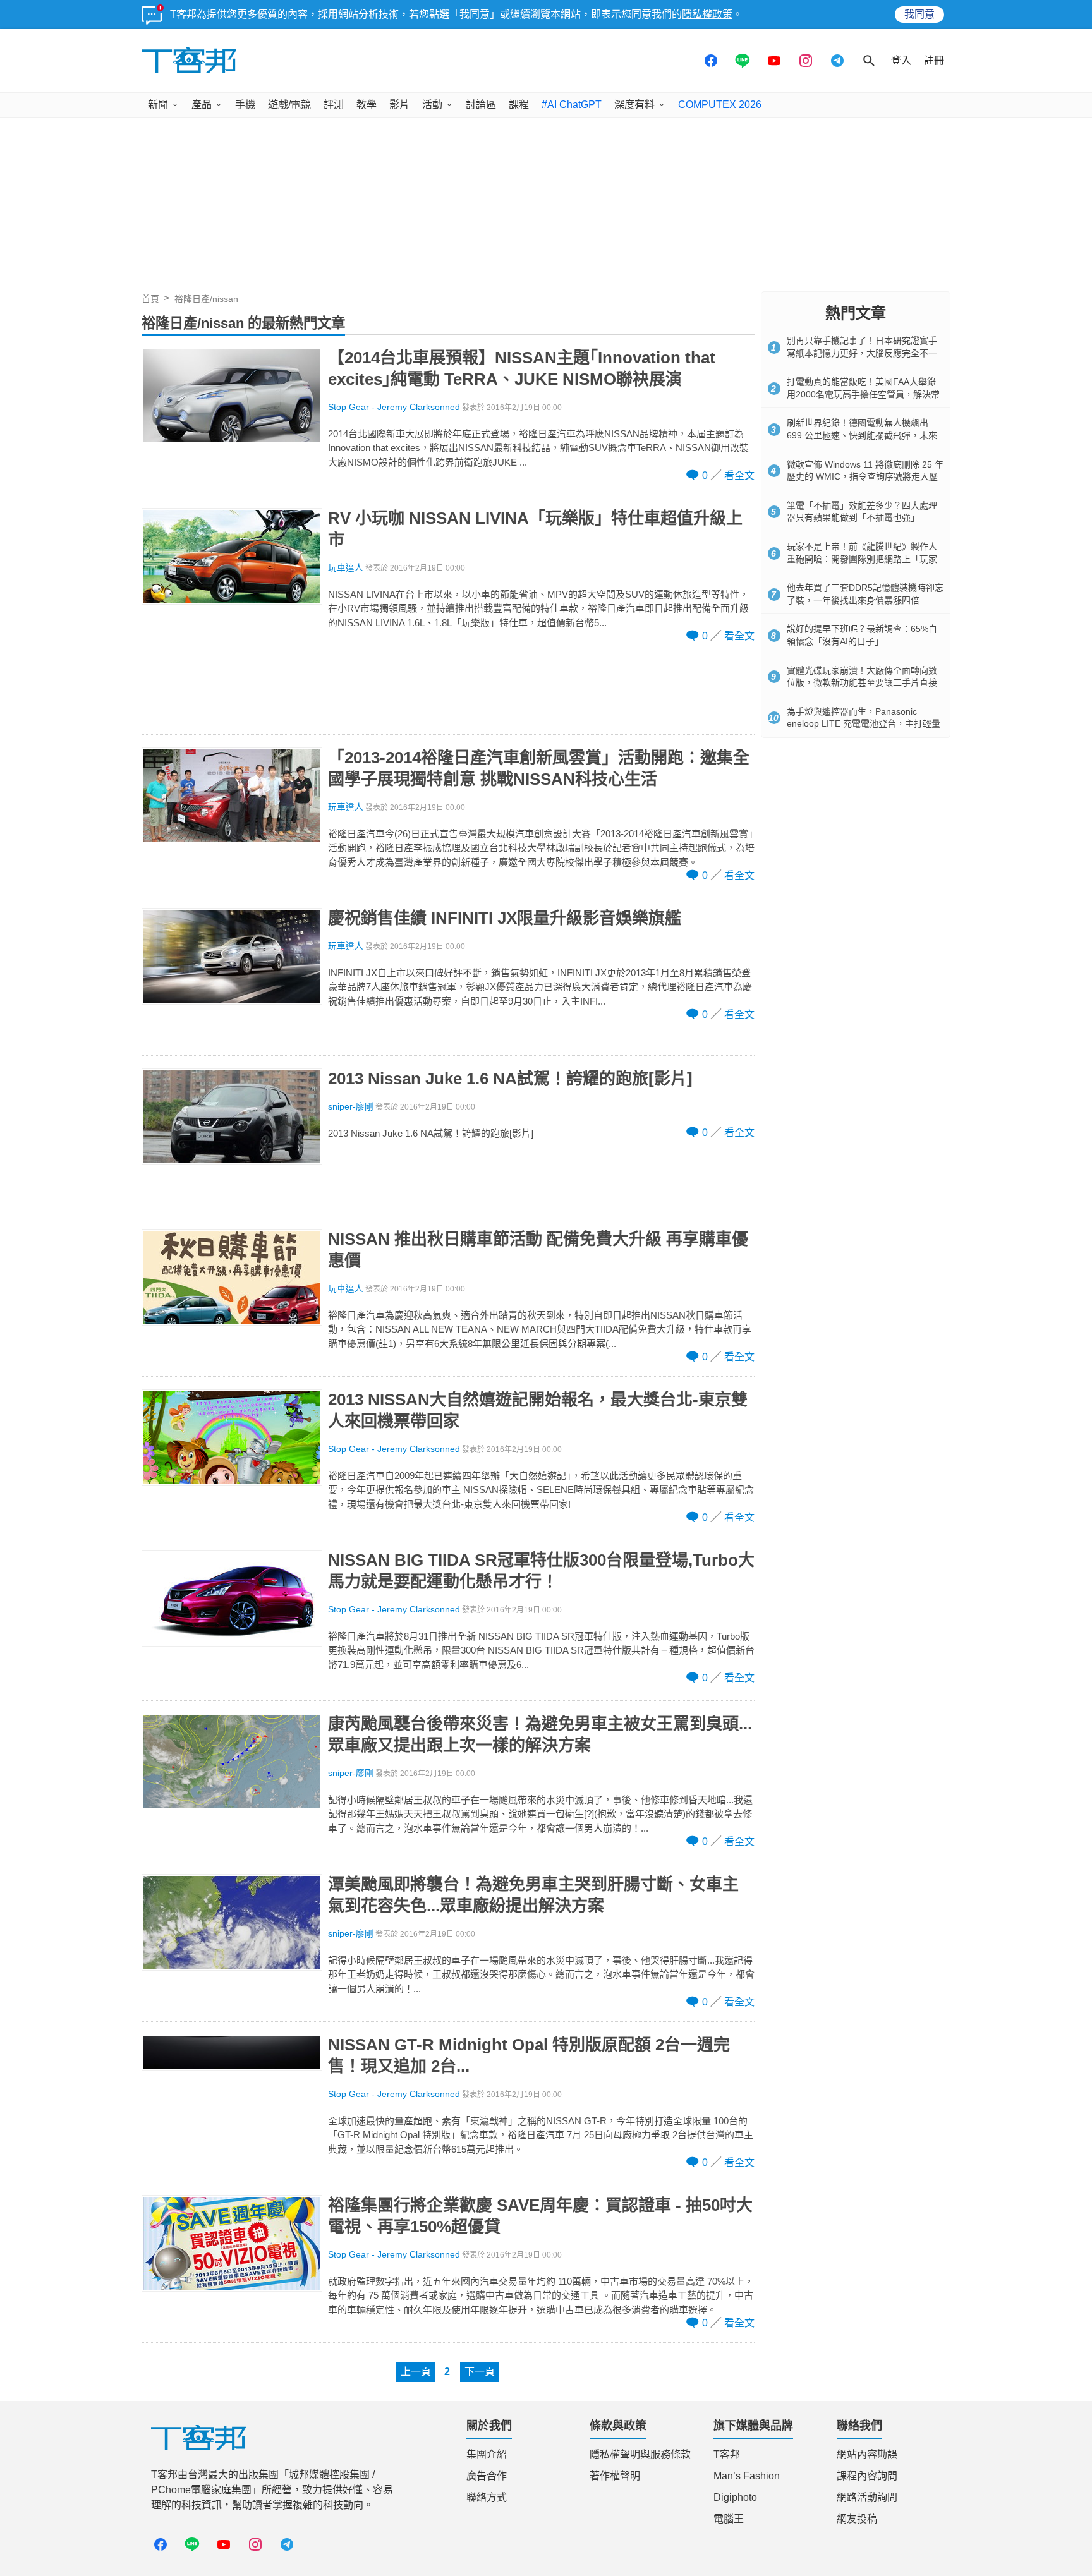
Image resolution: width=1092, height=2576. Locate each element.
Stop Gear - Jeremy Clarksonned (394, 407)
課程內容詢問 (867, 2476)
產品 (202, 105)
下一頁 (480, 2372)
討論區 (481, 105)
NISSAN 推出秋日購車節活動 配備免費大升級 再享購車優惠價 (538, 1250)
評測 (334, 105)
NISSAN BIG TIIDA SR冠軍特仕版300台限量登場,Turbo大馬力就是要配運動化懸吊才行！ (541, 1571)
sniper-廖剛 (351, 1107)
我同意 (919, 14)
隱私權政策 (707, 14)
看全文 (739, 475)
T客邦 (727, 2454)
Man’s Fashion (747, 2476)
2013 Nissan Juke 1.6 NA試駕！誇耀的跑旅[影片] (510, 1079)
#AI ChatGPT (572, 105)
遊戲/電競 (289, 105)
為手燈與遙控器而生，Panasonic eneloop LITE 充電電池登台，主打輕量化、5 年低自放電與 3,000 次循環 (864, 724)
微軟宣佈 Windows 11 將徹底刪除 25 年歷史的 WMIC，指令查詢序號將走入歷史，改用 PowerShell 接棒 (865, 477)
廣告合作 (487, 2476)
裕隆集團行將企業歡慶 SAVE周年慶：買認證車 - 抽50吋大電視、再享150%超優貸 (540, 2216)
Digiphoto (735, 2497)
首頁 (150, 299)
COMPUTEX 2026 (720, 105)
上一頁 (416, 2372)
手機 (245, 105)
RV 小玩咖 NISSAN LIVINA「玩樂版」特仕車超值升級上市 (535, 529)
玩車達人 (346, 568)
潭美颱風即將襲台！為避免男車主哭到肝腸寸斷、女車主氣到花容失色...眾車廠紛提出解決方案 (533, 1895)
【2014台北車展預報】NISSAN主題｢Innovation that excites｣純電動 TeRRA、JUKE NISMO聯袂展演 (522, 368)
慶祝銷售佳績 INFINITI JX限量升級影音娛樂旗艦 (505, 918)
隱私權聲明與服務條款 (640, 2454)
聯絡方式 (487, 2497)
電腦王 (729, 2519)
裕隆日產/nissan (206, 299)
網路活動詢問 (867, 2497)
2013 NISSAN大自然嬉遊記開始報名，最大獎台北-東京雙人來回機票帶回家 (538, 1410)
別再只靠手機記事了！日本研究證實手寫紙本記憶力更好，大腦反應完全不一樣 (862, 353)
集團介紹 (487, 2454)
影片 (399, 105)
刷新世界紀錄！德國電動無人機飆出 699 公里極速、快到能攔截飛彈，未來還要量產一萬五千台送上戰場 (862, 435)
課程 (519, 105)
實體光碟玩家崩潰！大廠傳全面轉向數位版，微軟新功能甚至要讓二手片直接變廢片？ (862, 683)
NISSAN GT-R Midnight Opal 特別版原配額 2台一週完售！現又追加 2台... (529, 2055)
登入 (901, 60)
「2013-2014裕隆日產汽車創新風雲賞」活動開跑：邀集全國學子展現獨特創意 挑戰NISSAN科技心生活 (539, 768)
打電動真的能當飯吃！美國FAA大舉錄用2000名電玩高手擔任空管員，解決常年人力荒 (863, 394)
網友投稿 (857, 2519)
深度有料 (634, 105)
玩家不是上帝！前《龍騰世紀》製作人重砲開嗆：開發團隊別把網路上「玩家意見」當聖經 (862, 559)
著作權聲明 (615, 2476)
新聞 (158, 105)
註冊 (934, 60)
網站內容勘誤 (867, 2454)
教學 (367, 105)
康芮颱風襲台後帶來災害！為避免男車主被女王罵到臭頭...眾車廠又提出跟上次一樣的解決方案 (540, 1734)
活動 (432, 105)
